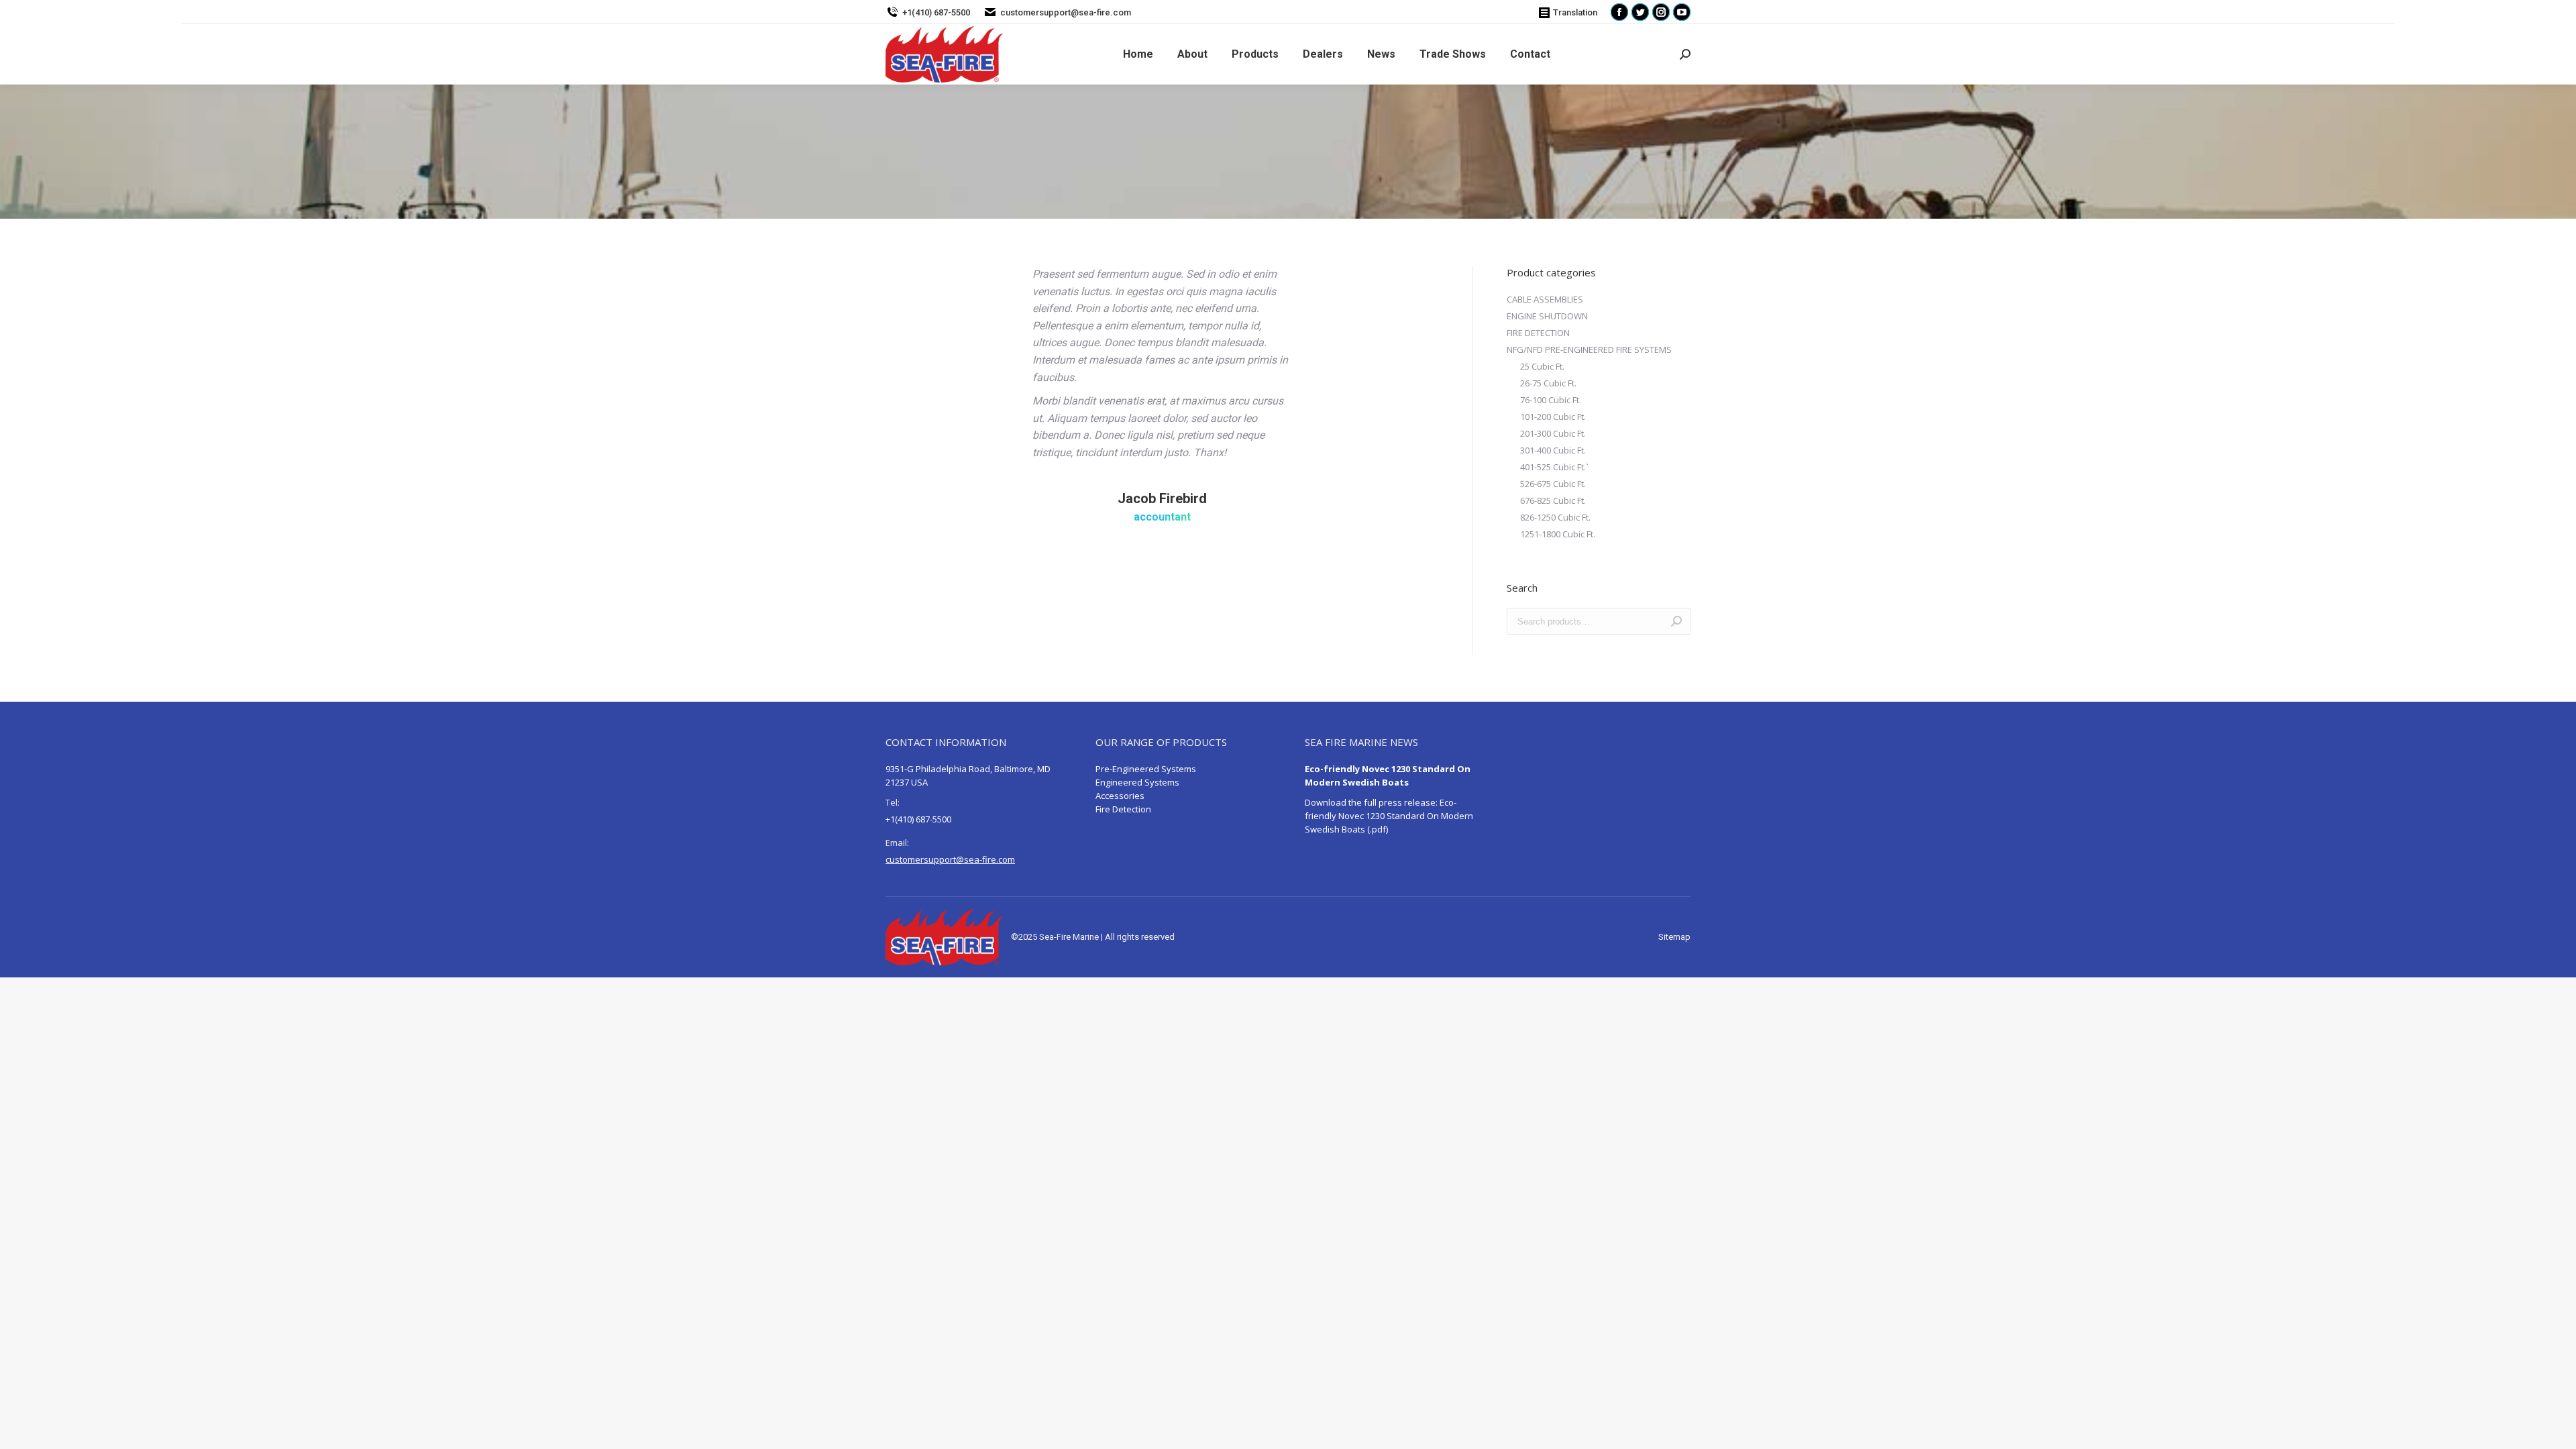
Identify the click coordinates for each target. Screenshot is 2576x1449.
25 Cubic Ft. (1542, 366)
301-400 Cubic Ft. (1553, 450)
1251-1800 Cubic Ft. (1558, 534)
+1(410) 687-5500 (936, 12)
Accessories (1120, 796)
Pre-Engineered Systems (1146, 769)
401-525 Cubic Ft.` (1554, 467)
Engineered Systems (1137, 782)
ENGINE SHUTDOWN (1547, 316)
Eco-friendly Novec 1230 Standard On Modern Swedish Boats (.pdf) (1389, 816)
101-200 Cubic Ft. (1553, 417)
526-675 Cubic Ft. (1553, 484)
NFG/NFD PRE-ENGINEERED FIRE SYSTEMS (1589, 350)
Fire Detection (1123, 809)
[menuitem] (1138, 54)
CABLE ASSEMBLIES (1545, 299)
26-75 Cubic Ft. (1548, 383)
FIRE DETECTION (1538, 333)
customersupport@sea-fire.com (1066, 12)
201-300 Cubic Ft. (1553, 433)
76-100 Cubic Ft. (1551, 400)
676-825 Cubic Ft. (1553, 500)
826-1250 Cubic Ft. (1555, 517)
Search (1676, 621)
